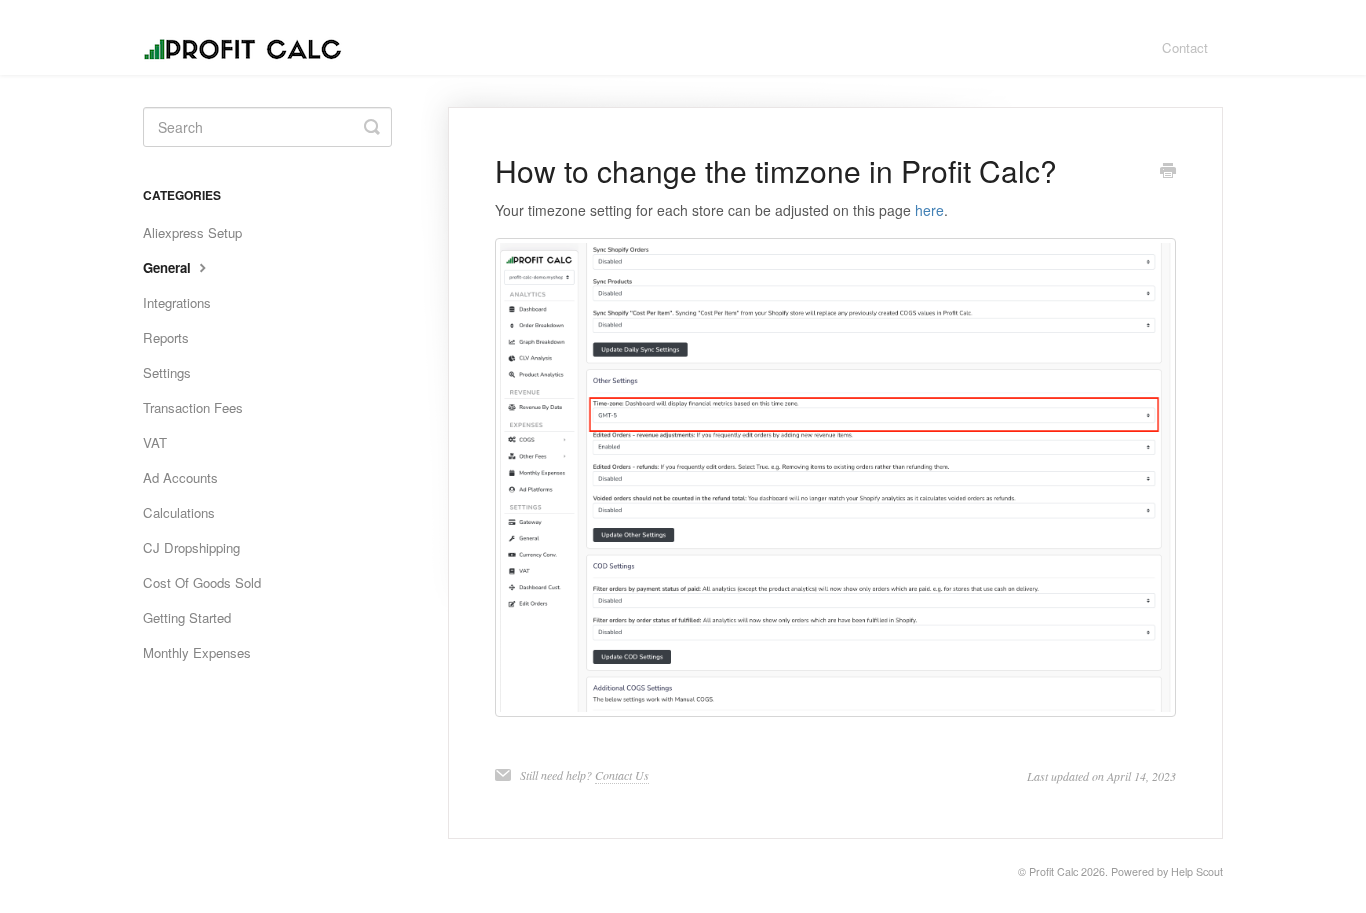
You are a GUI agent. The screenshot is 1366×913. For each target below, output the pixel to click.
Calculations (179, 512)
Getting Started (187, 617)
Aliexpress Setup (192, 232)
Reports (166, 337)
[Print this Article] (1168, 172)
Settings (167, 372)
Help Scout (1197, 871)
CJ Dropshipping (191, 547)
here (929, 210)
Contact (1185, 47)
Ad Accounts (180, 477)
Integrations (177, 302)
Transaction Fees (193, 407)
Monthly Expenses (197, 652)
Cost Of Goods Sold (202, 582)
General (169, 267)
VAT (155, 442)
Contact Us (622, 775)
